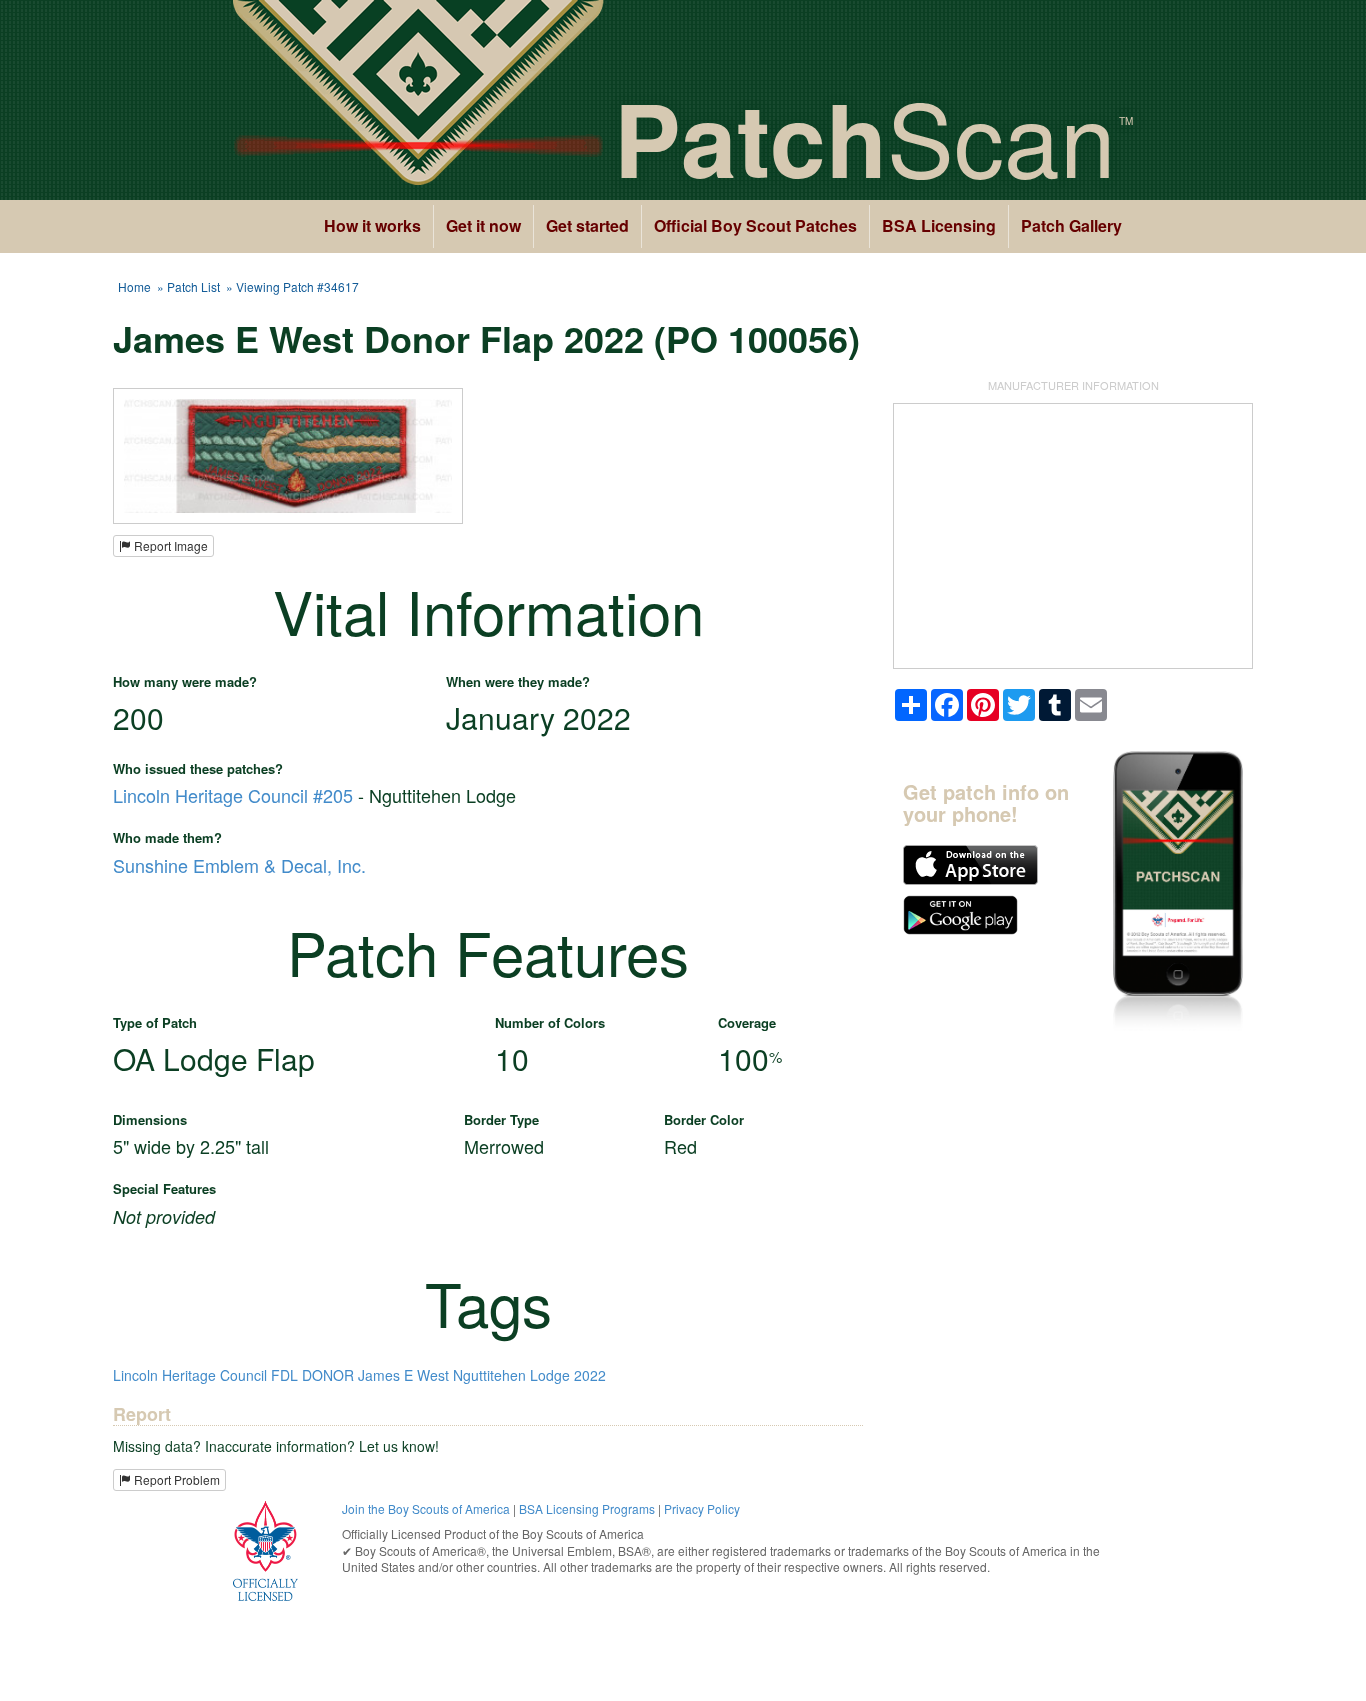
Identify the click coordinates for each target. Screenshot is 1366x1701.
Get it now (483, 225)
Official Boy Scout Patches (755, 225)
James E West (403, 1375)
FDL (284, 1375)
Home (134, 286)
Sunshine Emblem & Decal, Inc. (239, 865)
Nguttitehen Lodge (511, 1375)
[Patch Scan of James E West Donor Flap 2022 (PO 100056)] (288, 454)
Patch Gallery (1071, 225)
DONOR (328, 1375)
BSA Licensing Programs (587, 1508)
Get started (587, 225)
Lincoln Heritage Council (190, 1375)
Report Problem (175, 1479)
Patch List (193, 286)
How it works (372, 225)
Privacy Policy (702, 1508)
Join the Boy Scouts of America (426, 1508)
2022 (590, 1375)
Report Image (169, 545)
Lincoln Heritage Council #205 (233, 795)
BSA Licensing (939, 225)
